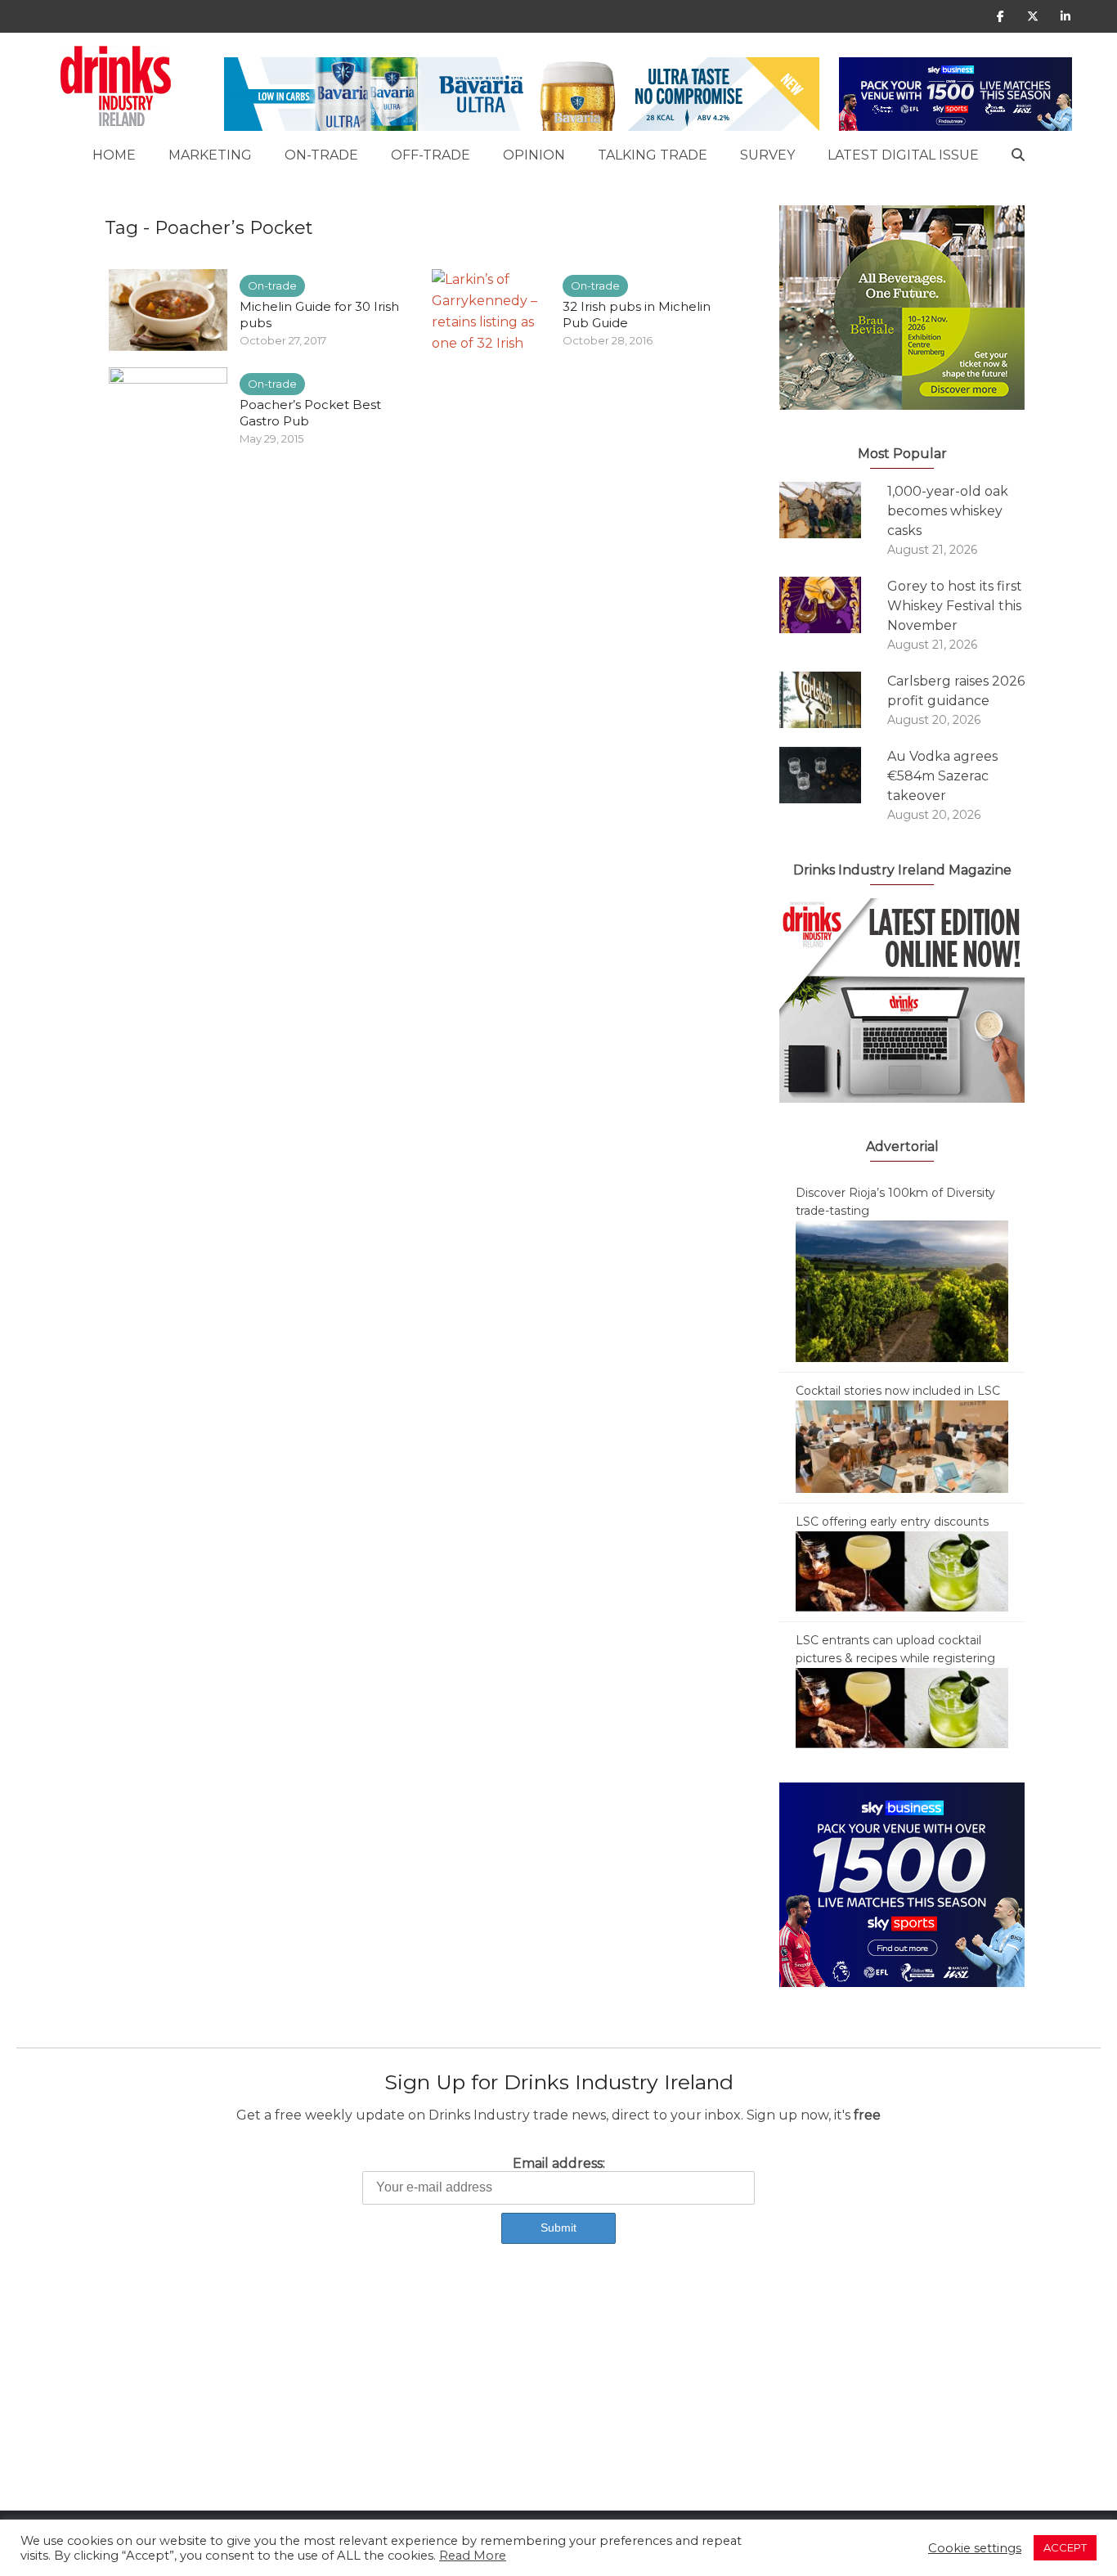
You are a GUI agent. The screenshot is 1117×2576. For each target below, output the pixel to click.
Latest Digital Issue (903, 155)
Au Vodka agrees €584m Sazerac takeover (942, 776)
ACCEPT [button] (1065, 2547)
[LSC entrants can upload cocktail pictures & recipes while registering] (902, 1707)
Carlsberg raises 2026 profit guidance (956, 691)
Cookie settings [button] (975, 2548)
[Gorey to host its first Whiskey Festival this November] (833, 605)
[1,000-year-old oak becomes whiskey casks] (833, 510)
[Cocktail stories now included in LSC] (902, 1445)
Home (114, 155)
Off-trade (431, 155)
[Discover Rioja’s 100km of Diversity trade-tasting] (902, 1290)
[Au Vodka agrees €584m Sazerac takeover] (833, 775)
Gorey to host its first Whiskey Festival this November (955, 606)
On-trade (321, 155)
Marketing (210, 155)
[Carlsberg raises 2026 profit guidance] (833, 700)
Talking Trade (653, 155)
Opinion (534, 155)
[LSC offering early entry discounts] (902, 1571)
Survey (767, 155)
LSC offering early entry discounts (892, 1522)
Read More (473, 2556)
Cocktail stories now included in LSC (898, 1391)
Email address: (559, 2163)
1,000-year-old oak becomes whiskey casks (948, 511)
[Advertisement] (491, 2396)
